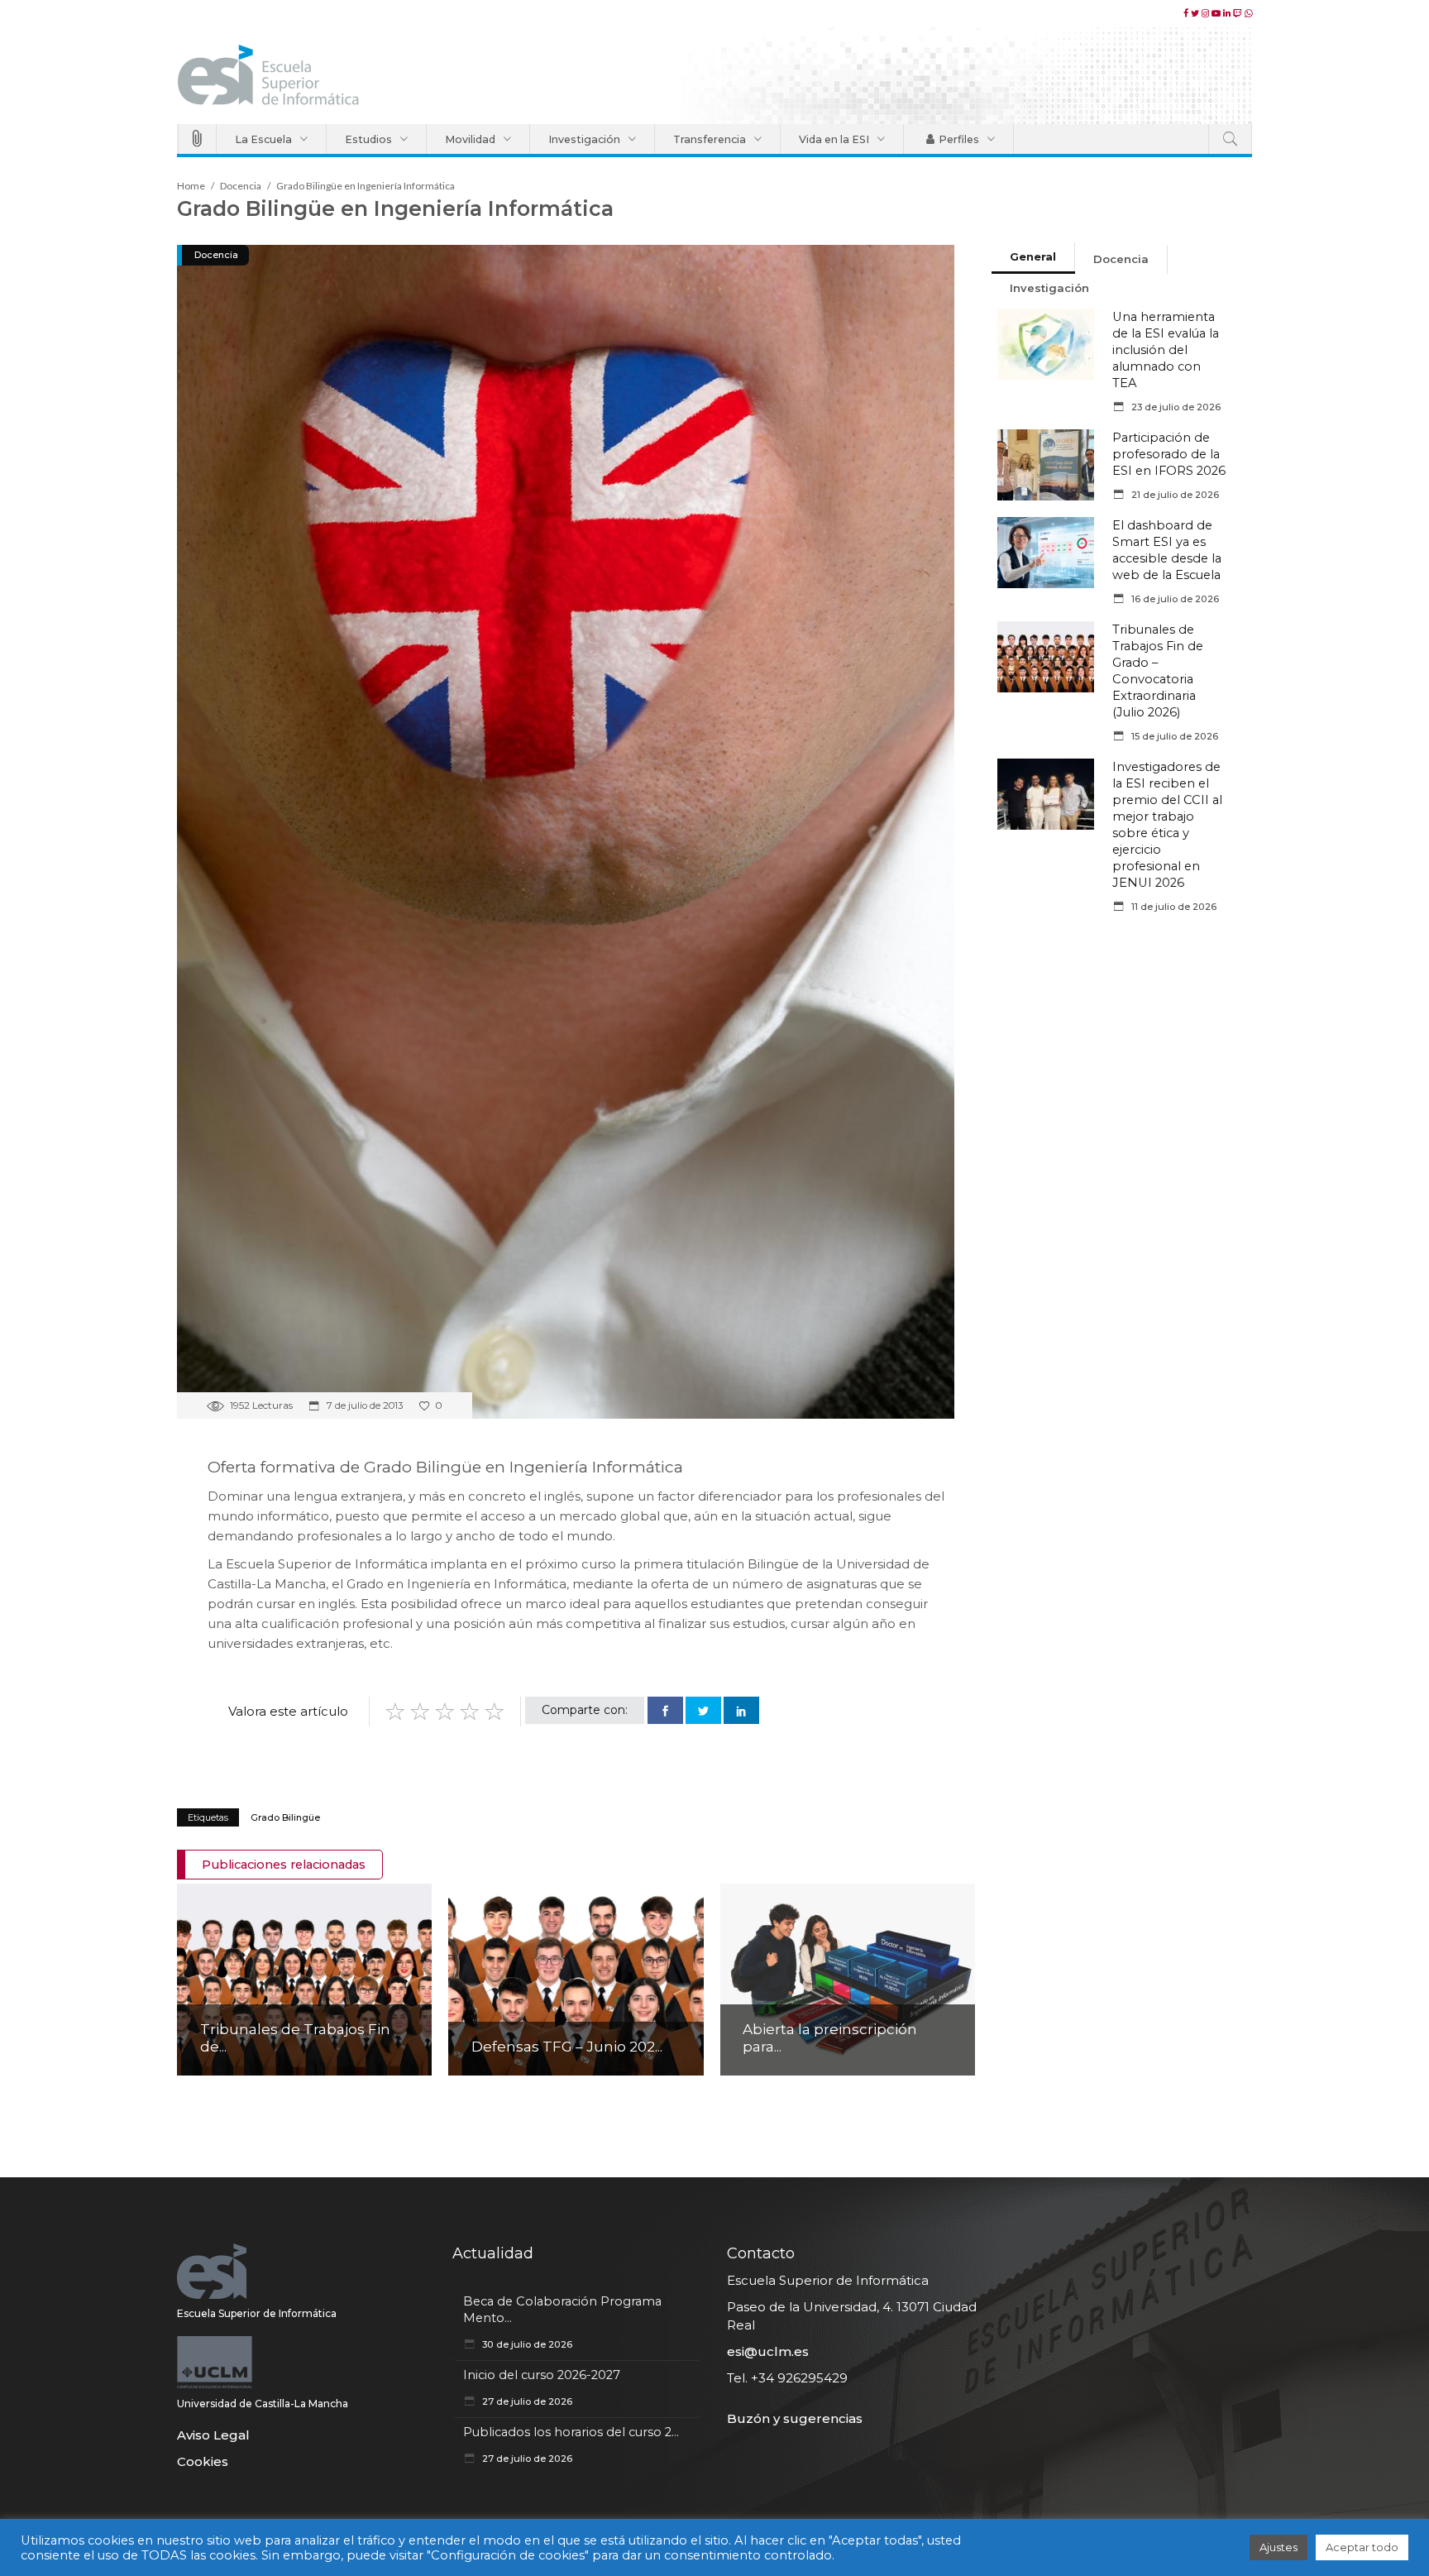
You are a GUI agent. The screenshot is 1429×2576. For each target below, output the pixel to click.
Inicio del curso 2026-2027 (542, 2375)
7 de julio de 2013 (363, 1405)
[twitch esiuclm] (1239, 13)
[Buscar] (1230, 139)
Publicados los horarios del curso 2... (571, 2432)
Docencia (241, 186)
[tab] (1033, 258)
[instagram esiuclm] (1207, 13)
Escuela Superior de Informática (257, 2313)
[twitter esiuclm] (1196, 13)
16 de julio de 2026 (1174, 599)
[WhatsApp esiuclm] (1248, 13)
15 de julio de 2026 (1173, 736)
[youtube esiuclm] (1217, 13)
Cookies (203, 2461)
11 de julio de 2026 (1173, 907)
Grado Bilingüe (285, 1817)
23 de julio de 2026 (1175, 407)
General (1033, 256)
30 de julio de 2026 (526, 2344)
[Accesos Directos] (197, 139)
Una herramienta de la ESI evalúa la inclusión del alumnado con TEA (1166, 350)
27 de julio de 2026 (526, 2401)
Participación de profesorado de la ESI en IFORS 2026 (1169, 454)
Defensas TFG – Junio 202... (567, 2047)
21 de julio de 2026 (1174, 495)
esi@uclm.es (768, 2351)
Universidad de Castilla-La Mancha (263, 2404)
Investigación (1049, 288)
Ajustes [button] (1278, 2547)
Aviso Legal (213, 2435)
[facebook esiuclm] (1187, 13)
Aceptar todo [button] (1362, 2547)
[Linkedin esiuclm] (1228, 13)
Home (191, 186)
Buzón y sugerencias (795, 2418)
